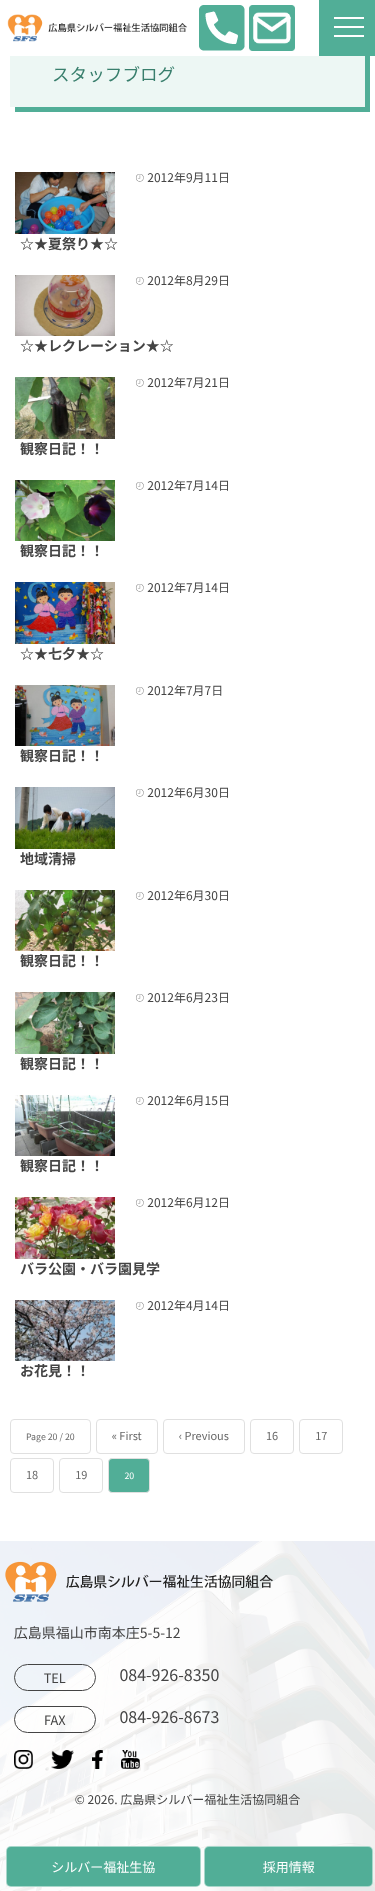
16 (272, 1436)
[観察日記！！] (65, 408)
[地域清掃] (65, 818)
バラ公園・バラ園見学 (90, 1269)
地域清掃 (48, 859)
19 (81, 1475)
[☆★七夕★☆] (65, 613)
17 (321, 1436)
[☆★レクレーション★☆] (65, 306)
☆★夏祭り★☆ (69, 244)
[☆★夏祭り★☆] (65, 203)
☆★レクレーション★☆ (97, 346)
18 (32, 1475)
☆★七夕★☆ (62, 654)
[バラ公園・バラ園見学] (65, 1228)
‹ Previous (204, 1436)
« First (127, 1436)
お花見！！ (55, 1371)
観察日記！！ (62, 449)
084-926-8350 (132, 1675)
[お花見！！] (65, 1331)
